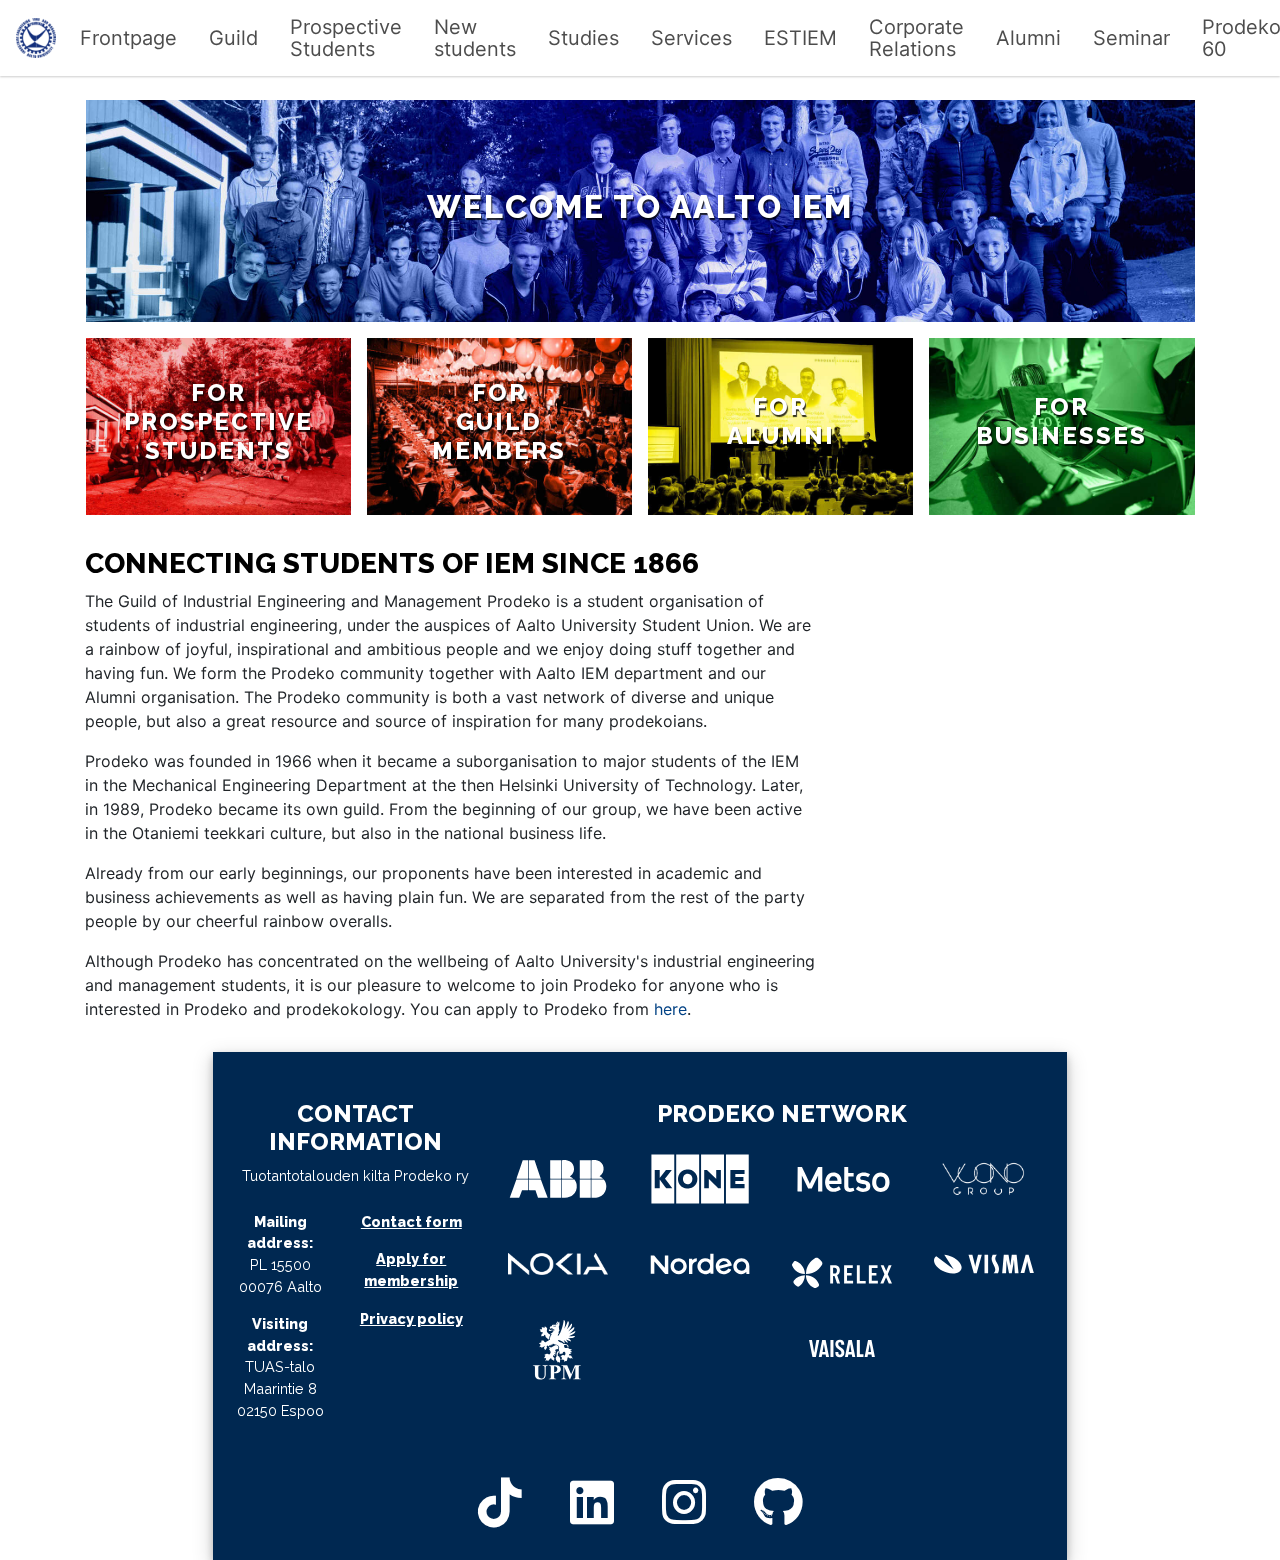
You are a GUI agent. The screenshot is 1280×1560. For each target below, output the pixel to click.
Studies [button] (583, 38)
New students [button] (475, 38)
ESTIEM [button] (800, 38)
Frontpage (128, 38)
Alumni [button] (1028, 38)
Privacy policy (411, 1318)
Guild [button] (233, 38)
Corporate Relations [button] (916, 38)
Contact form (411, 1221)
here (670, 1009)
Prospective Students (346, 38)
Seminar (1131, 38)
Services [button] (691, 38)
